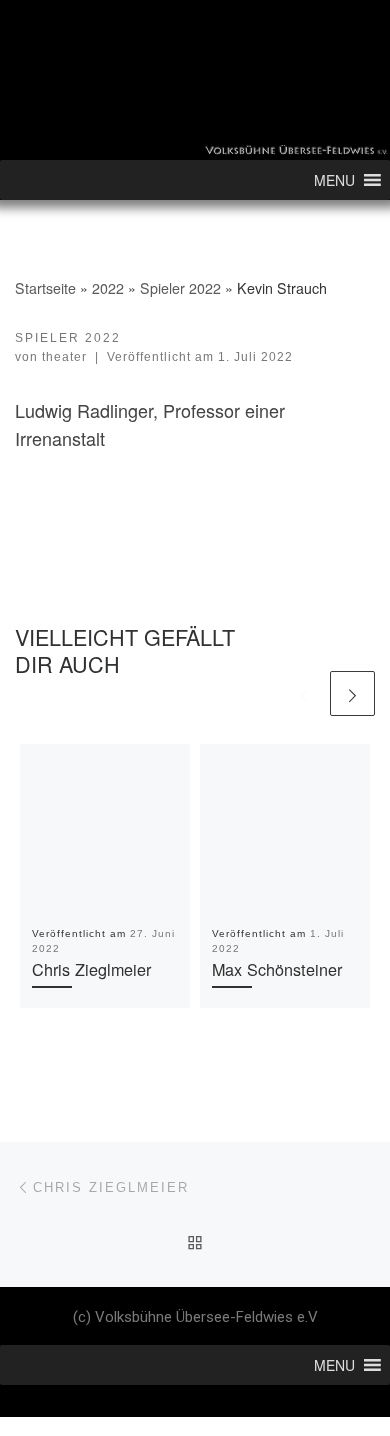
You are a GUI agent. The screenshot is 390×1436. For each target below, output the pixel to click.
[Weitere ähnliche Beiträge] (352, 693)
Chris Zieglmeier (91, 969)
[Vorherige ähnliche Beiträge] (303, 693)
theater (64, 357)
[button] (334, 180)
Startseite (45, 288)
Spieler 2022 (180, 288)
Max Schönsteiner (277, 969)
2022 (108, 288)
